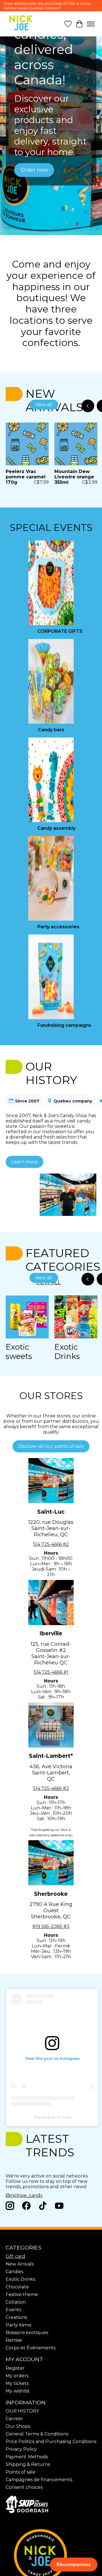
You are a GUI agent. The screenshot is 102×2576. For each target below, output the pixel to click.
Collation (16, 2302)
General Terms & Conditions (37, 2434)
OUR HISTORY (22, 2411)
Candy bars (51, 730)
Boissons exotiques (27, 2333)
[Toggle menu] (91, 24)
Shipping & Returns (28, 2464)
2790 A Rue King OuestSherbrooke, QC (51, 1910)
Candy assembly (57, 828)
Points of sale (21, 2472)
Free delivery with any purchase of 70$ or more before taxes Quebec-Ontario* (47, 6)
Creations (16, 2317)
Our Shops (18, 2426)
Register (15, 2368)
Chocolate (17, 2287)
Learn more (25, 1162)
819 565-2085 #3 (51, 1926)
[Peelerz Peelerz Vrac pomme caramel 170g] (27, 444)
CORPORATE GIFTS (60, 631)
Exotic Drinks (67, 1352)
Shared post (44, 2117)
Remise (14, 2340)
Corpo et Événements (31, 2348)
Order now (34, 170)
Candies (14, 2272)
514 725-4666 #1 (51, 1672)
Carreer (14, 2419)
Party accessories (58, 927)
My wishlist (18, 2391)
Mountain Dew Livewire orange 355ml (74, 477)
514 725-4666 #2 (51, 1544)
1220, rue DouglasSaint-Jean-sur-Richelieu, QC (51, 1528)
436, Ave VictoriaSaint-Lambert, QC (51, 1773)
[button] (74, 2565)
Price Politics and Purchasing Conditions (51, 2442)
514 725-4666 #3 (51, 1788)
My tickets (17, 2383)
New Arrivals (20, 2264)
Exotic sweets (19, 1352)
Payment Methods (27, 2457)
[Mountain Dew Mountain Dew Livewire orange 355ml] (76, 444)
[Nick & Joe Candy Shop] (21, 23)
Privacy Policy (21, 2449)
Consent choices (24, 2487)
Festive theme (22, 2294)
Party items (18, 2325)
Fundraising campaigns (64, 1025)
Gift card (15, 2256)
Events (13, 2310)
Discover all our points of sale (51, 1446)
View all (44, 405)
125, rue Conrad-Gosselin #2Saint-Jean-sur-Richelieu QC (51, 1653)
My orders (17, 2376)
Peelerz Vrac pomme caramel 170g (26, 477)
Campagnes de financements (39, 2480)
